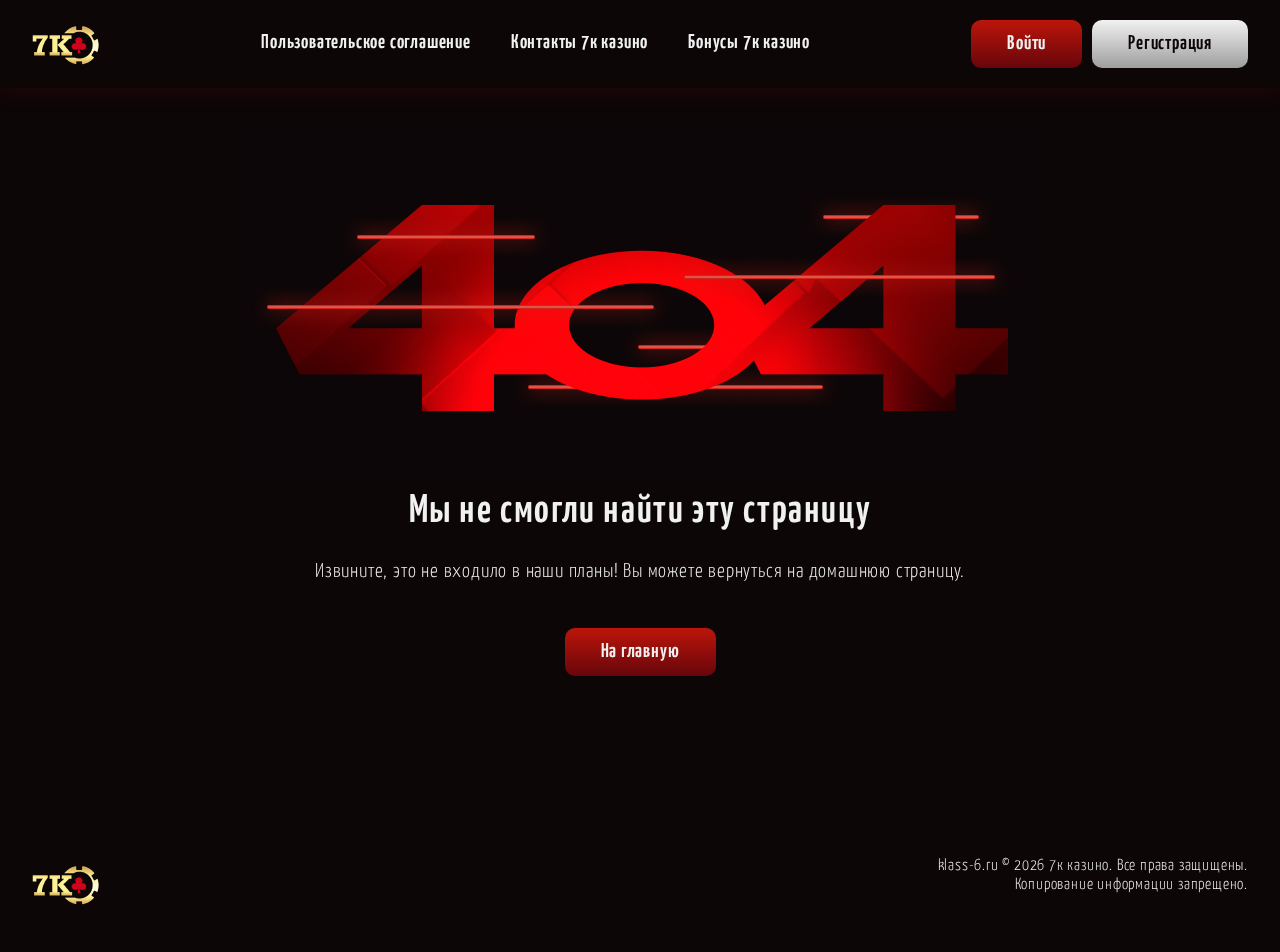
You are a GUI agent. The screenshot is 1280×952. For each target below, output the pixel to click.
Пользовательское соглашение (366, 42)
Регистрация (1170, 43)
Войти (1026, 43)
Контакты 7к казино (579, 42)
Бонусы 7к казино (749, 42)
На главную (640, 651)
